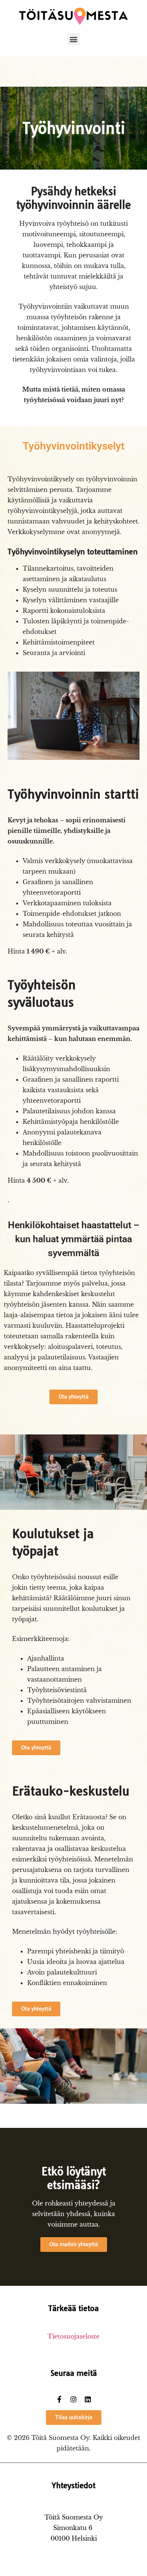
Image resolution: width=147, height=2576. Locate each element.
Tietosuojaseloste (73, 2336)
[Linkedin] (88, 2399)
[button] (74, 39)
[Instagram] (73, 2399)
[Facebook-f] (59, 2399)
